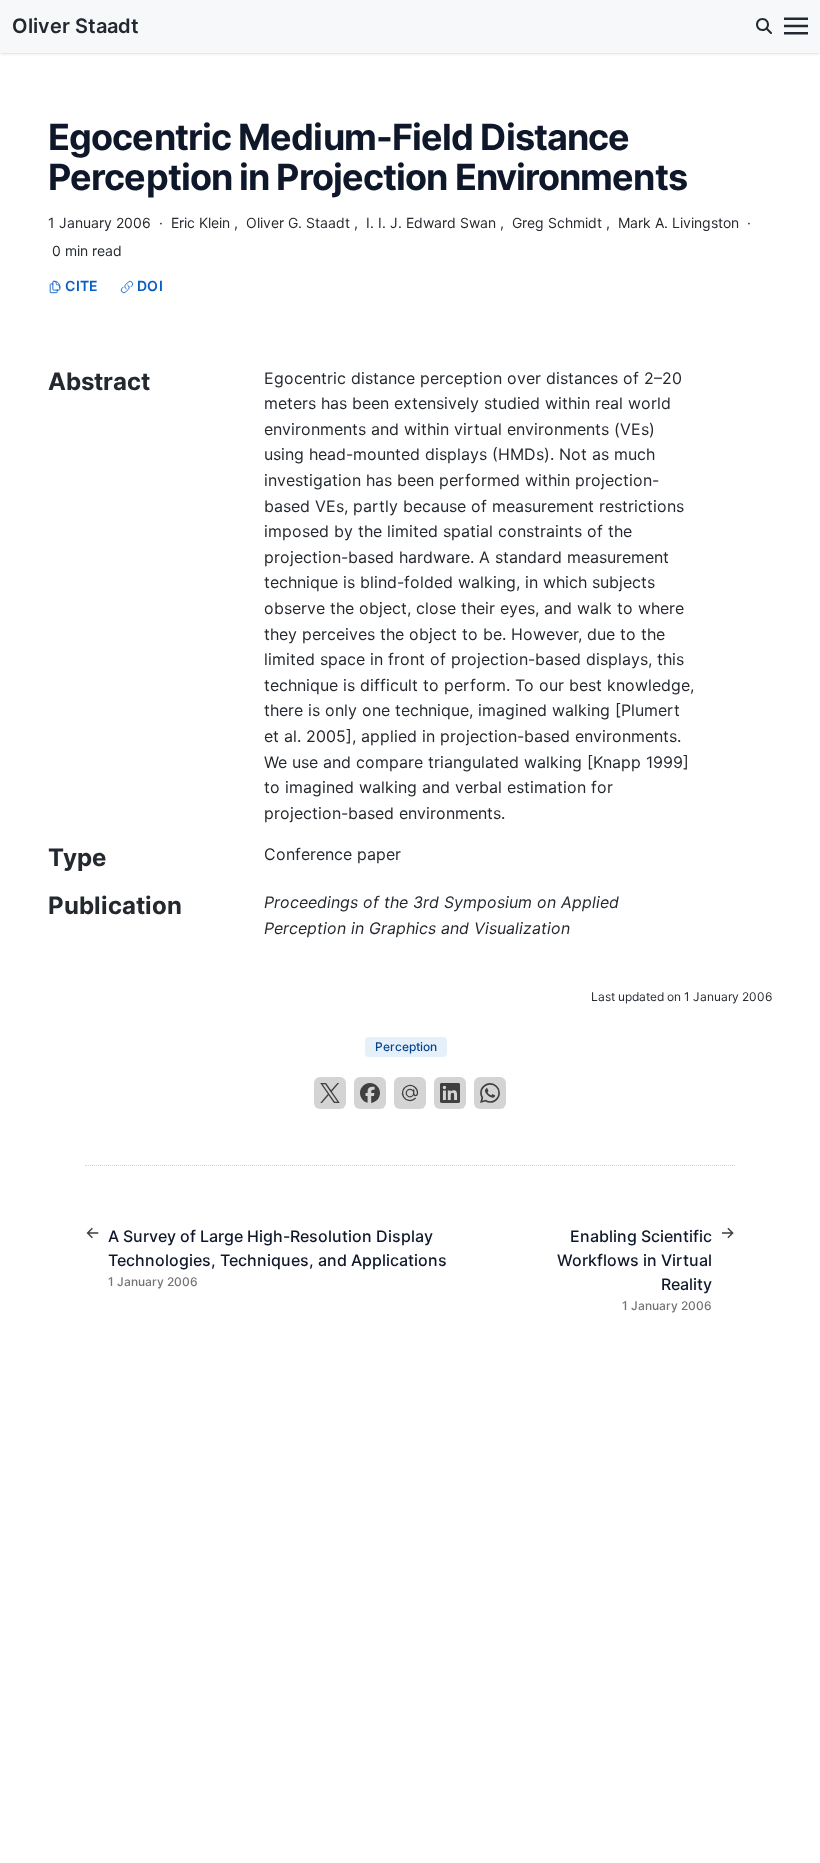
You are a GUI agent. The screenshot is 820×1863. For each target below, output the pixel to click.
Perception (406, 1046)
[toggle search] (764, 26)
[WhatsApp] (490, 1093)
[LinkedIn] (450, 1093)
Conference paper (332, 854)
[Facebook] (370, 1093)
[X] (330, 1093)
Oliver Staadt (75, 26)
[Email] (410, 1093)
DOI (148, 285)
